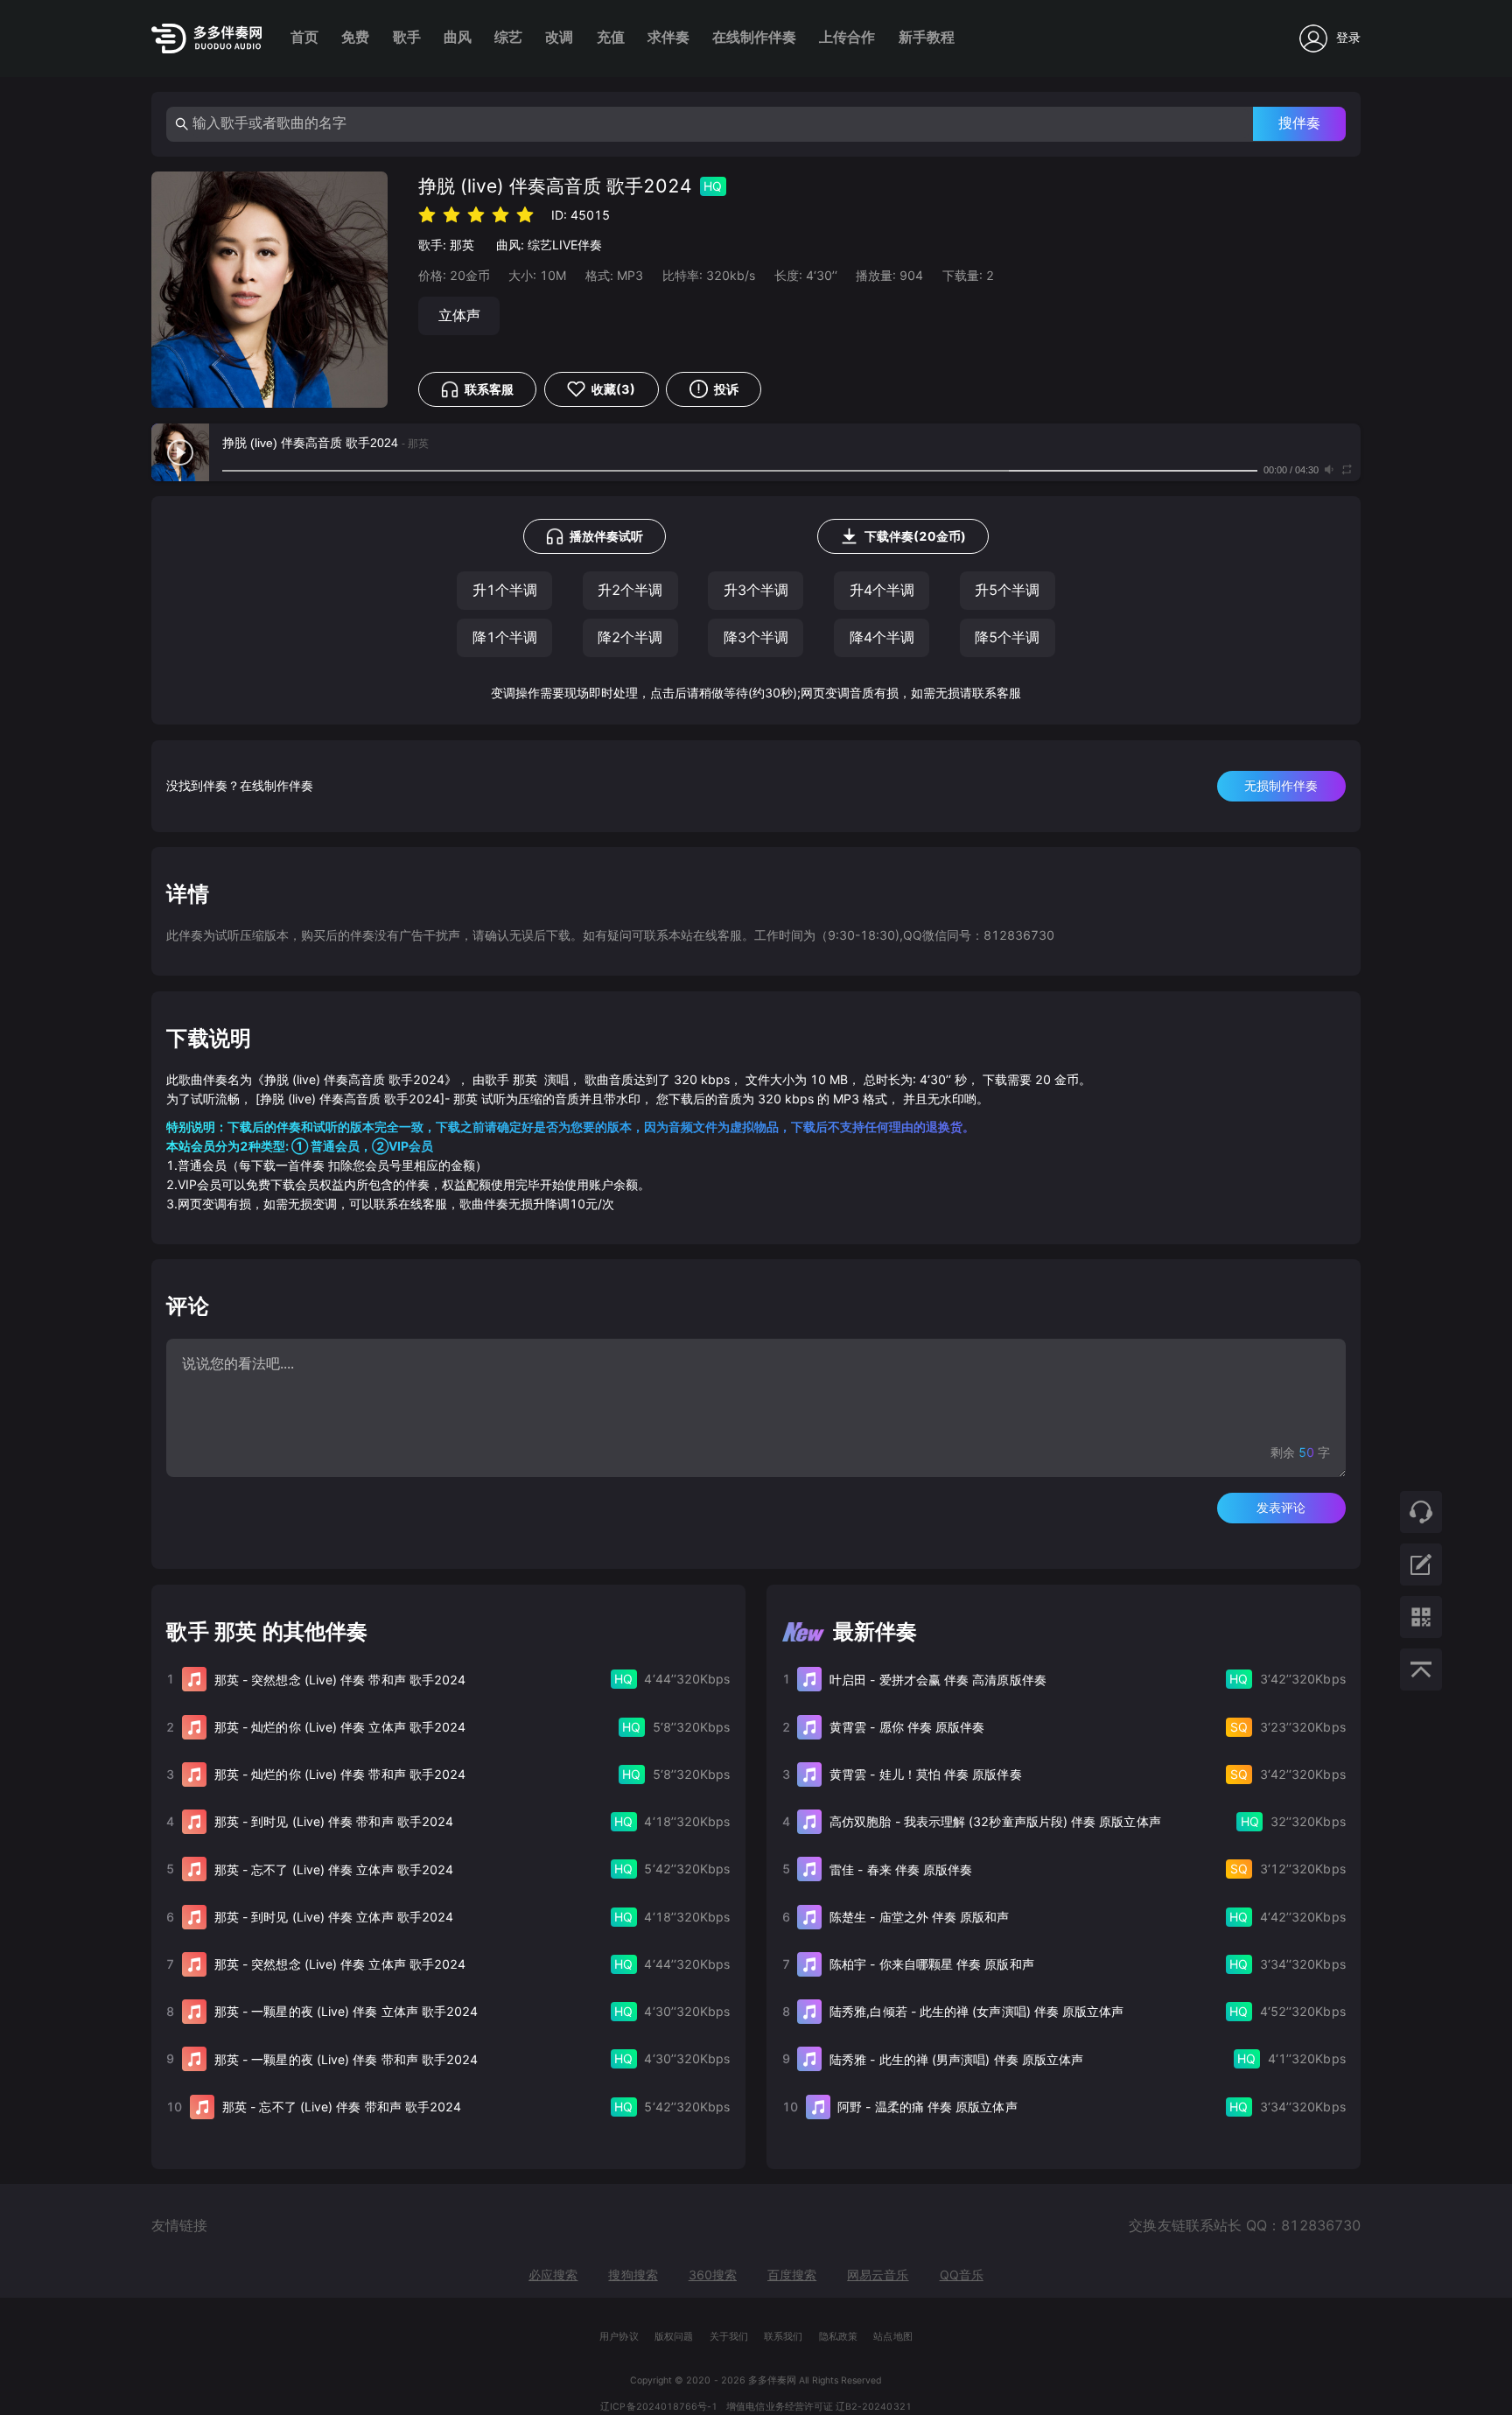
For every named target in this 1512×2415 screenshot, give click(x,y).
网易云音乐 (878, 2275)
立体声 (459, 315)
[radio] (427, 214)
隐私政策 (838, 2337)
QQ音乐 (962, 2275)
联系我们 (783, 2337)
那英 (462, 245)
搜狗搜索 (633, 2275)
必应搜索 (553, 2275)
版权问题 (674, 2337)
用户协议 (619, 2337)
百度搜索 (792, 2275)
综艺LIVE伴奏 (565, 245)
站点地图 (892, 2337)
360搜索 (713, 2275)
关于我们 (729, 2337)
